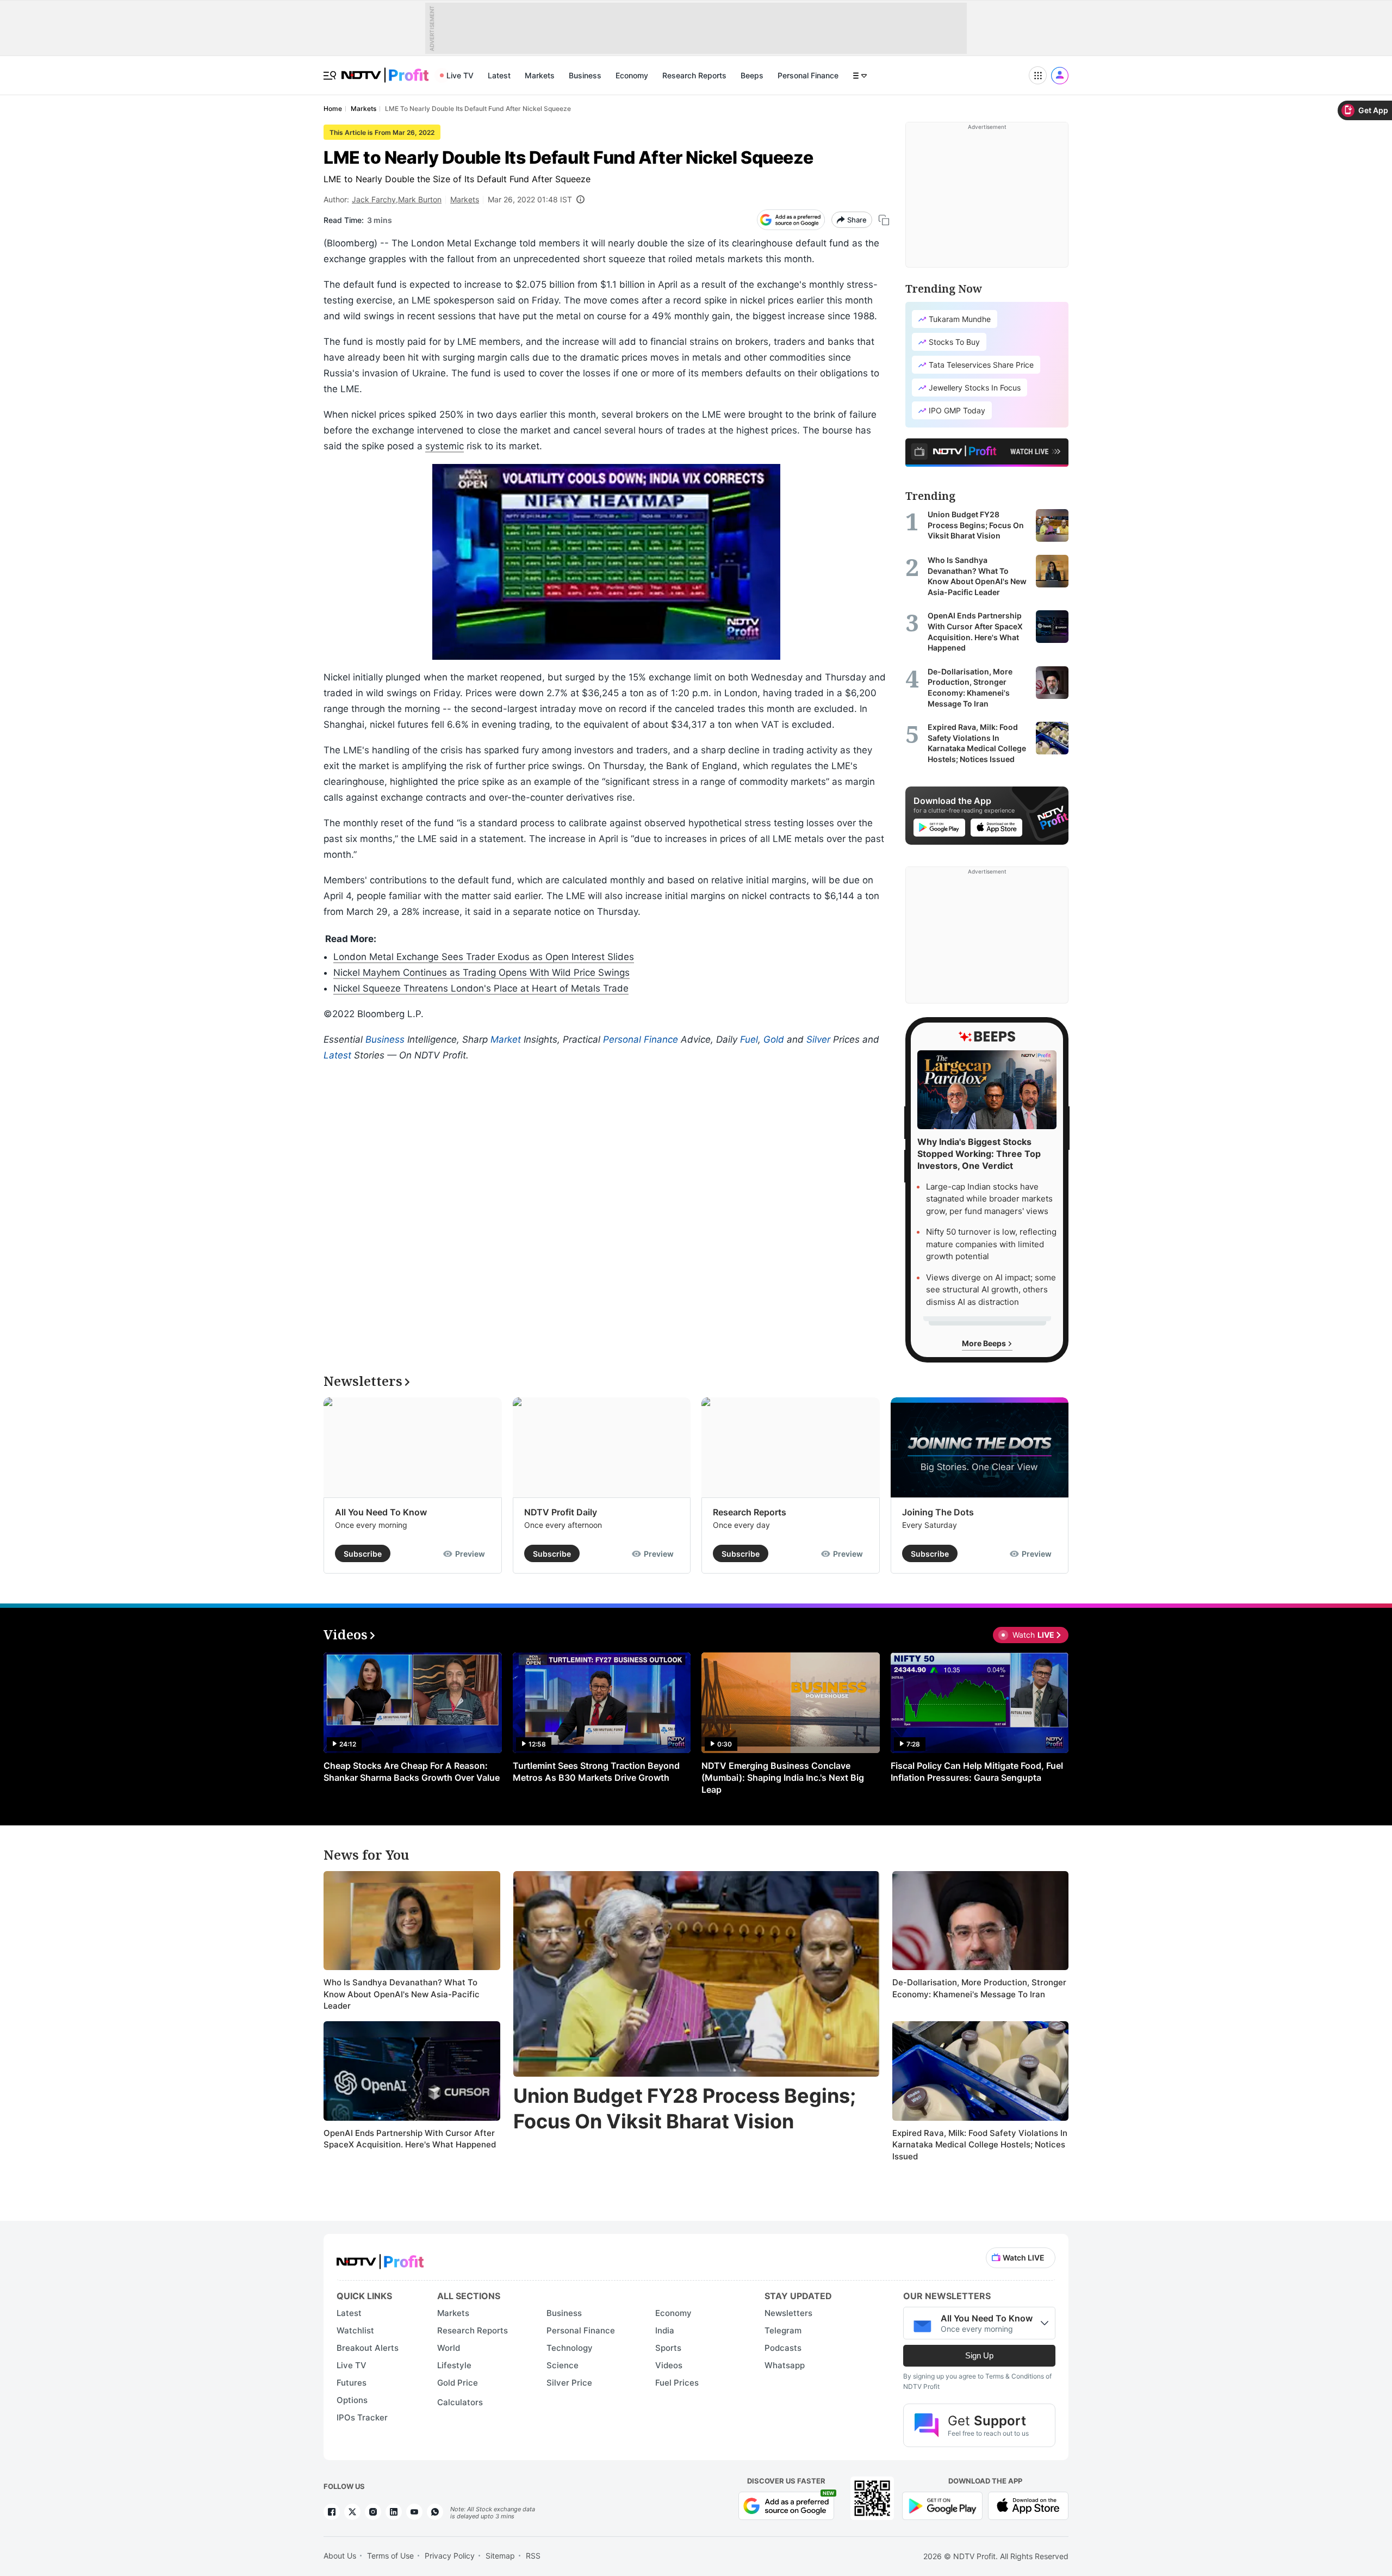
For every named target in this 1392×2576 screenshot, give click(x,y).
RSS (533, 2556)
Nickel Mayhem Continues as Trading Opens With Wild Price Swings (481, 973)
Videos (669, 2365)
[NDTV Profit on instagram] (373, 2512)
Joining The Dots (938, 1512)
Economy (632, 75)
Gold (774, 1039)
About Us (340, 2556)
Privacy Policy (450, 2556)
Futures (352, 2383)
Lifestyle (454, 2365)
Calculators (460, 2402)
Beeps (752, 75)
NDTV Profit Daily (561, 1512)
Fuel (749, 1039)
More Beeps (985, 1343)
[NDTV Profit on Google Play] (942, 2505)
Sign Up (979, 2355)
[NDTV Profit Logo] (380, 2258)
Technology (570, 2348)
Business (585, 75)
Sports (668, 2348)
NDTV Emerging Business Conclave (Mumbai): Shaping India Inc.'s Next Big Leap (783, 1778)
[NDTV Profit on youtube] (414, 2512)
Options (352, 2400)
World (449, 2348)
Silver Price (569, 2383)
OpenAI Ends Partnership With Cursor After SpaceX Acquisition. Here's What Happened (410, 2139)
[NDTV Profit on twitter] (352, 2512)
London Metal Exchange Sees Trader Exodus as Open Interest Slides (484, 957)
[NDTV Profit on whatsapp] (435, 2512)
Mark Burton (420, 199)
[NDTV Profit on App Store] (1028, 2505)
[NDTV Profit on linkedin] (394, 2512)
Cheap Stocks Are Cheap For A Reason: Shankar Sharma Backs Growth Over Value (412, 1772)
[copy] (884, 220)
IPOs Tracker (362, 2417)
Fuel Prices (677, 2383)
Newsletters (788, 2313)
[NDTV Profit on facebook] (332, 2512)
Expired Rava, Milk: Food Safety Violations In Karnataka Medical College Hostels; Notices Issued (980, 2145)
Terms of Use (390, 2556)
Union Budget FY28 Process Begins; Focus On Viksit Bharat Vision (685, 2109)
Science (563, 2365)
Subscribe (363, 1554)
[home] (385, 69)
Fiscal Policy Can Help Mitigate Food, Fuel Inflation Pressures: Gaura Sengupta (977, 1772)
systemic (445, 446)
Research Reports (694, 75)
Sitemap (500, 2556)
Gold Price (458, 2383)
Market (506, 1039)
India (665, 2330)
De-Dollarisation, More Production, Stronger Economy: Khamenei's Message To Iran (979, 1988)
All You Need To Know (381, 1512)
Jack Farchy (374, 199)
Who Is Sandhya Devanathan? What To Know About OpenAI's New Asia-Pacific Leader (402, 1994)
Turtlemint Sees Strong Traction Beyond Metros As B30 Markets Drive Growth (596, 1772)
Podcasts (783, 2348)
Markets (540, 75)
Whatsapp (785, 2365)
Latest (499, 75)
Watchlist (355, 2330)
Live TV (460, 75)
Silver (818, 1039)
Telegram (783, 2330)
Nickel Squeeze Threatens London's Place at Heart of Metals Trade (481, 988)
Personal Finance (808, 75)
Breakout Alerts (368, 2348)
